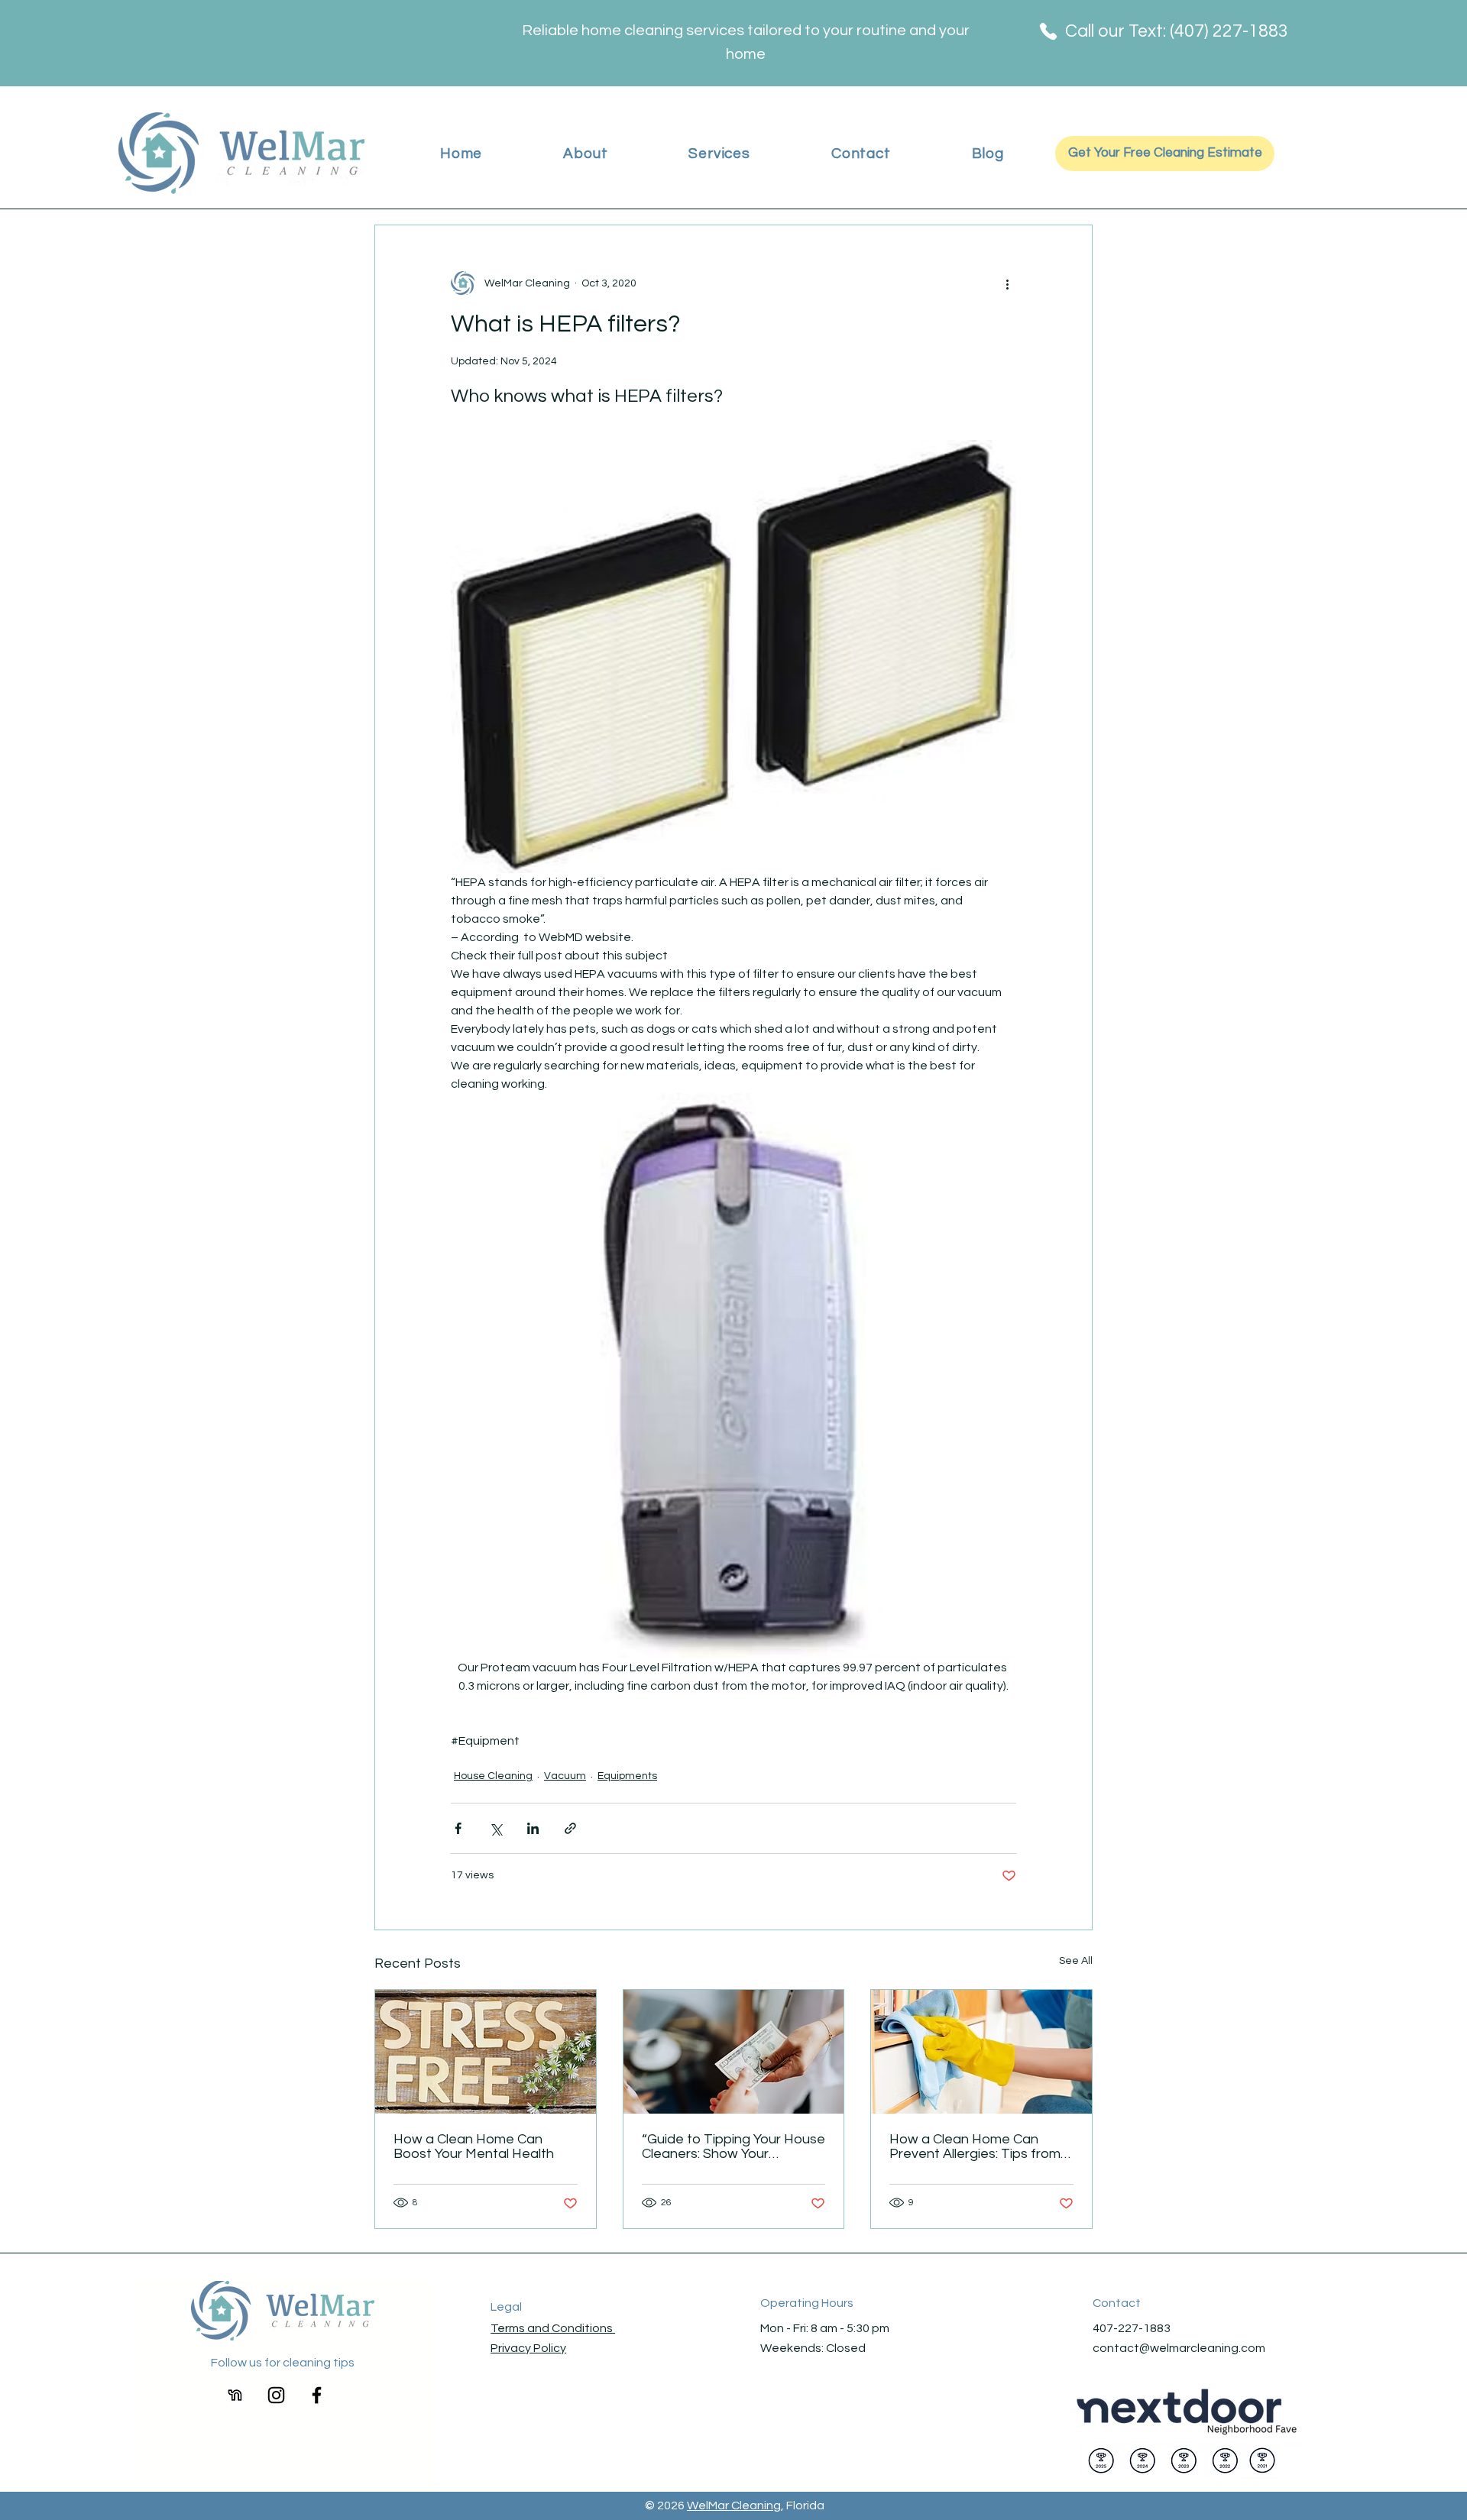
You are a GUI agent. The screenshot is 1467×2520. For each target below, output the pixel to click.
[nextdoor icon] (236, 2395)
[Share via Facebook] (458, 1828)
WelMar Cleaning (734, 2505)
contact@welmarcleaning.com (1179, 2348)
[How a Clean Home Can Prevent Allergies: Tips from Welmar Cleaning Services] (981, 2052)
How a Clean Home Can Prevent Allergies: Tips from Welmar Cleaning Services (975, 2146)
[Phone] (1048, 31)
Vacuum (565, 1776)
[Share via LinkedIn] (533, 1828)
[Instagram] (276, 2395)
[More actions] (1007, 283)
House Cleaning (493, 1776)
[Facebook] (317, 2395)
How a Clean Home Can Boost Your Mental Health (474, 2146)
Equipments (627, 1776)
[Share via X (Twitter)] (495, 1828)
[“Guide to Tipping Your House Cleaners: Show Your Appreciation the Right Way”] (734, 2052)
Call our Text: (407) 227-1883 (1177, 31)
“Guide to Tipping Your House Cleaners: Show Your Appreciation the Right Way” (733, 2146)
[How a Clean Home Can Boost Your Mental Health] (486, 2052)
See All (1076, 1961)
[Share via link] (570, 1828)
